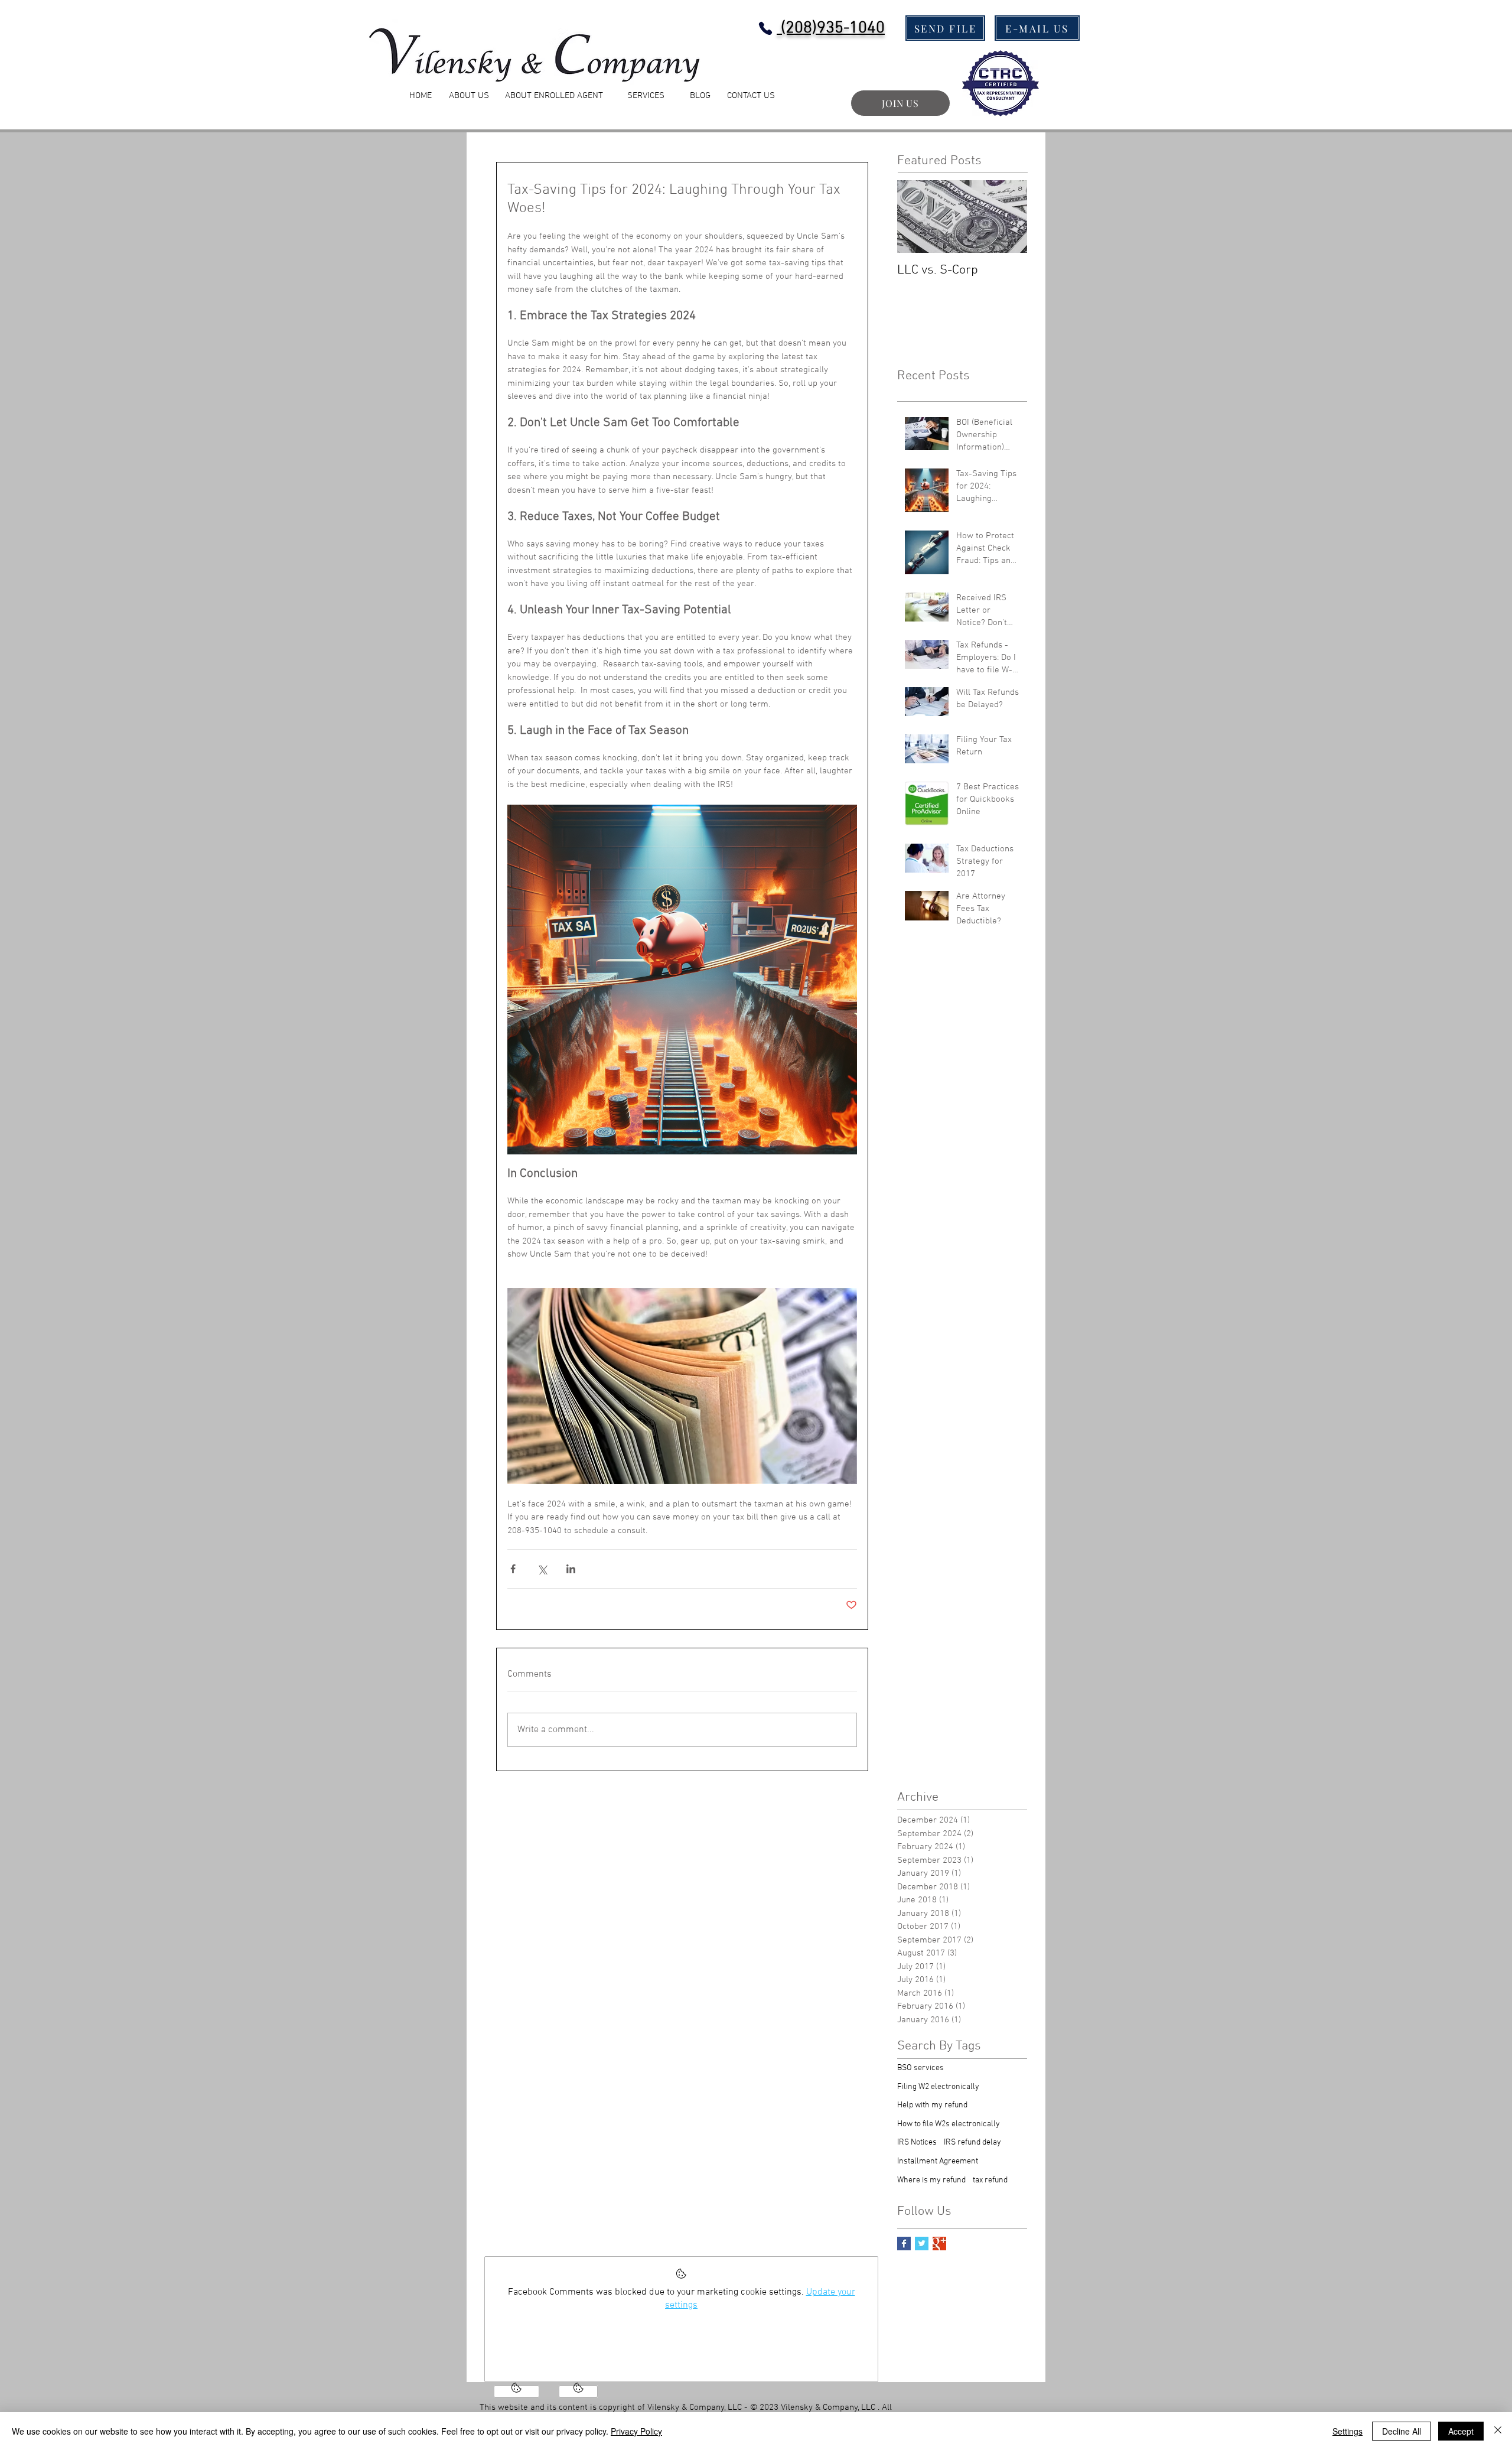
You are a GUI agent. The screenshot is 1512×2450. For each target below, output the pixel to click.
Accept (1461, 2431)
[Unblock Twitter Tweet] (578, 2392)
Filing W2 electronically (938, 2087)
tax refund (990, 2180)
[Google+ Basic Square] (939, 2244)
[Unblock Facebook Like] (517, 2392)
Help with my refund (932, 2105)
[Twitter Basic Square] (922, 2244)
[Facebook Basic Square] (904, 2244)
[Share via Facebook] (513, 1569)
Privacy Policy (636, 2431)
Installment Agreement (938, 2161)
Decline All (1402, 2431)
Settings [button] (1348, 2431)
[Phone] (765, 28)
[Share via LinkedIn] (571, 1569)
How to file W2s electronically (949, 2124)
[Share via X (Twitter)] (542, 1569)
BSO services (920, 2068)
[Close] (1498, 2431)
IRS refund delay (972, 2142)
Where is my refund (931, 2180)
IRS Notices (917, 2142)
